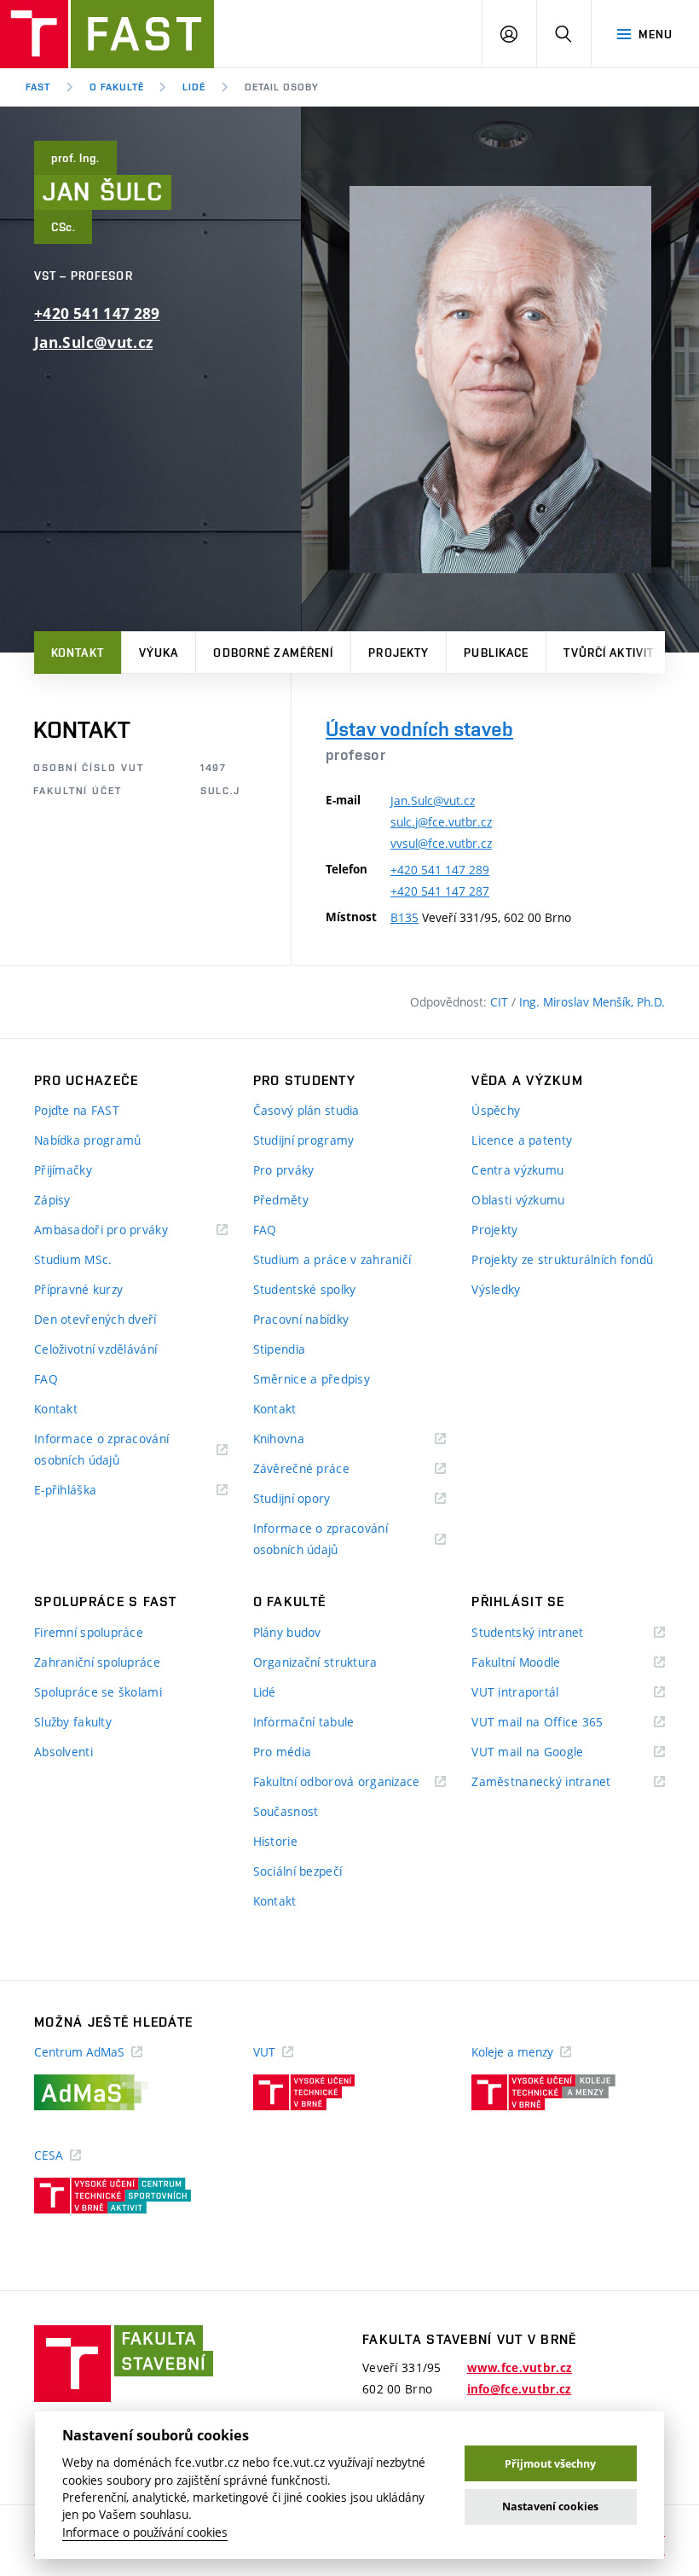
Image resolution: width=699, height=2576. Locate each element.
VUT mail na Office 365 (558, 1723)
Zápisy (52, 1200)
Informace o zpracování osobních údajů (101, 1450)
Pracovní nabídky (301, 1319)
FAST (38, 87)
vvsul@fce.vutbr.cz (441, 843)
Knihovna (300, 1439)
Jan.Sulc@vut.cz (93, 342)
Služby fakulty (73, 1722)
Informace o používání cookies (145, 2532)
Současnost (286, 1811)
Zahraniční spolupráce (97, 1662)
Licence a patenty (522, 1140)
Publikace (496, 653)
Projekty (399, 653)
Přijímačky (63, 1170)
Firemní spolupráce (89, 1632)
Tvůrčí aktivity (612, 653)
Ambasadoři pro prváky (122, 1230)
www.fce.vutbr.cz (520, 2368)
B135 (404, 917)
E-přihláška (87, 1491)
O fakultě (117, 87)
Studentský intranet (549, 1633)
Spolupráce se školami (98, 1692)
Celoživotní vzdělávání (95, 1349)
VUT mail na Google (549, 1752)
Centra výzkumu (517, 1170)
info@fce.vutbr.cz (520, 2389)
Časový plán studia (306, 1110)
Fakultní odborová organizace (350, 1782)
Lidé (194, 87)
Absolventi (64, 1752)
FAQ (46, 1379)
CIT (501, 1002)
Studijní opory (313, 1499)
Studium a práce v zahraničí (332, 1259)
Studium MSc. (73, 1259)
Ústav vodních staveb (419, 729)
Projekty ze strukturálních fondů (562, 1259)
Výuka (159, 653)
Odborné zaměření (273, 653)
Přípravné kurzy (78, 1289)
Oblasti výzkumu (518, 1200)
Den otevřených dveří (95, 1319)
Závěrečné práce (323, 1469)
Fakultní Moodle (537, 1663)
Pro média (283, 1752)
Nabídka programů (87, 1140)
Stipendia (280, 1349)
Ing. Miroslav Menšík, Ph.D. (592, 1002)
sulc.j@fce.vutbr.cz (441, 822)
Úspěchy (496, 1110)
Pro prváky (284, 1170)
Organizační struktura (315, 1662)
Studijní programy (304, 1140)
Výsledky (496, 1289)
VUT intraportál (536, 1693)
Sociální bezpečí (298, 1871)
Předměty (281, 1200)
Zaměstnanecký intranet (562, 1782)
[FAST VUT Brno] (107, 34)
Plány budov (287, 1632)
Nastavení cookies (550, 2506)
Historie (275, 1841)
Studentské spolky (305, 1289)
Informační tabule (304, 1722)
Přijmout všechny (550, 2464)
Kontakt (78, 653)
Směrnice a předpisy (312, 1379)
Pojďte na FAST (77, 1110)
